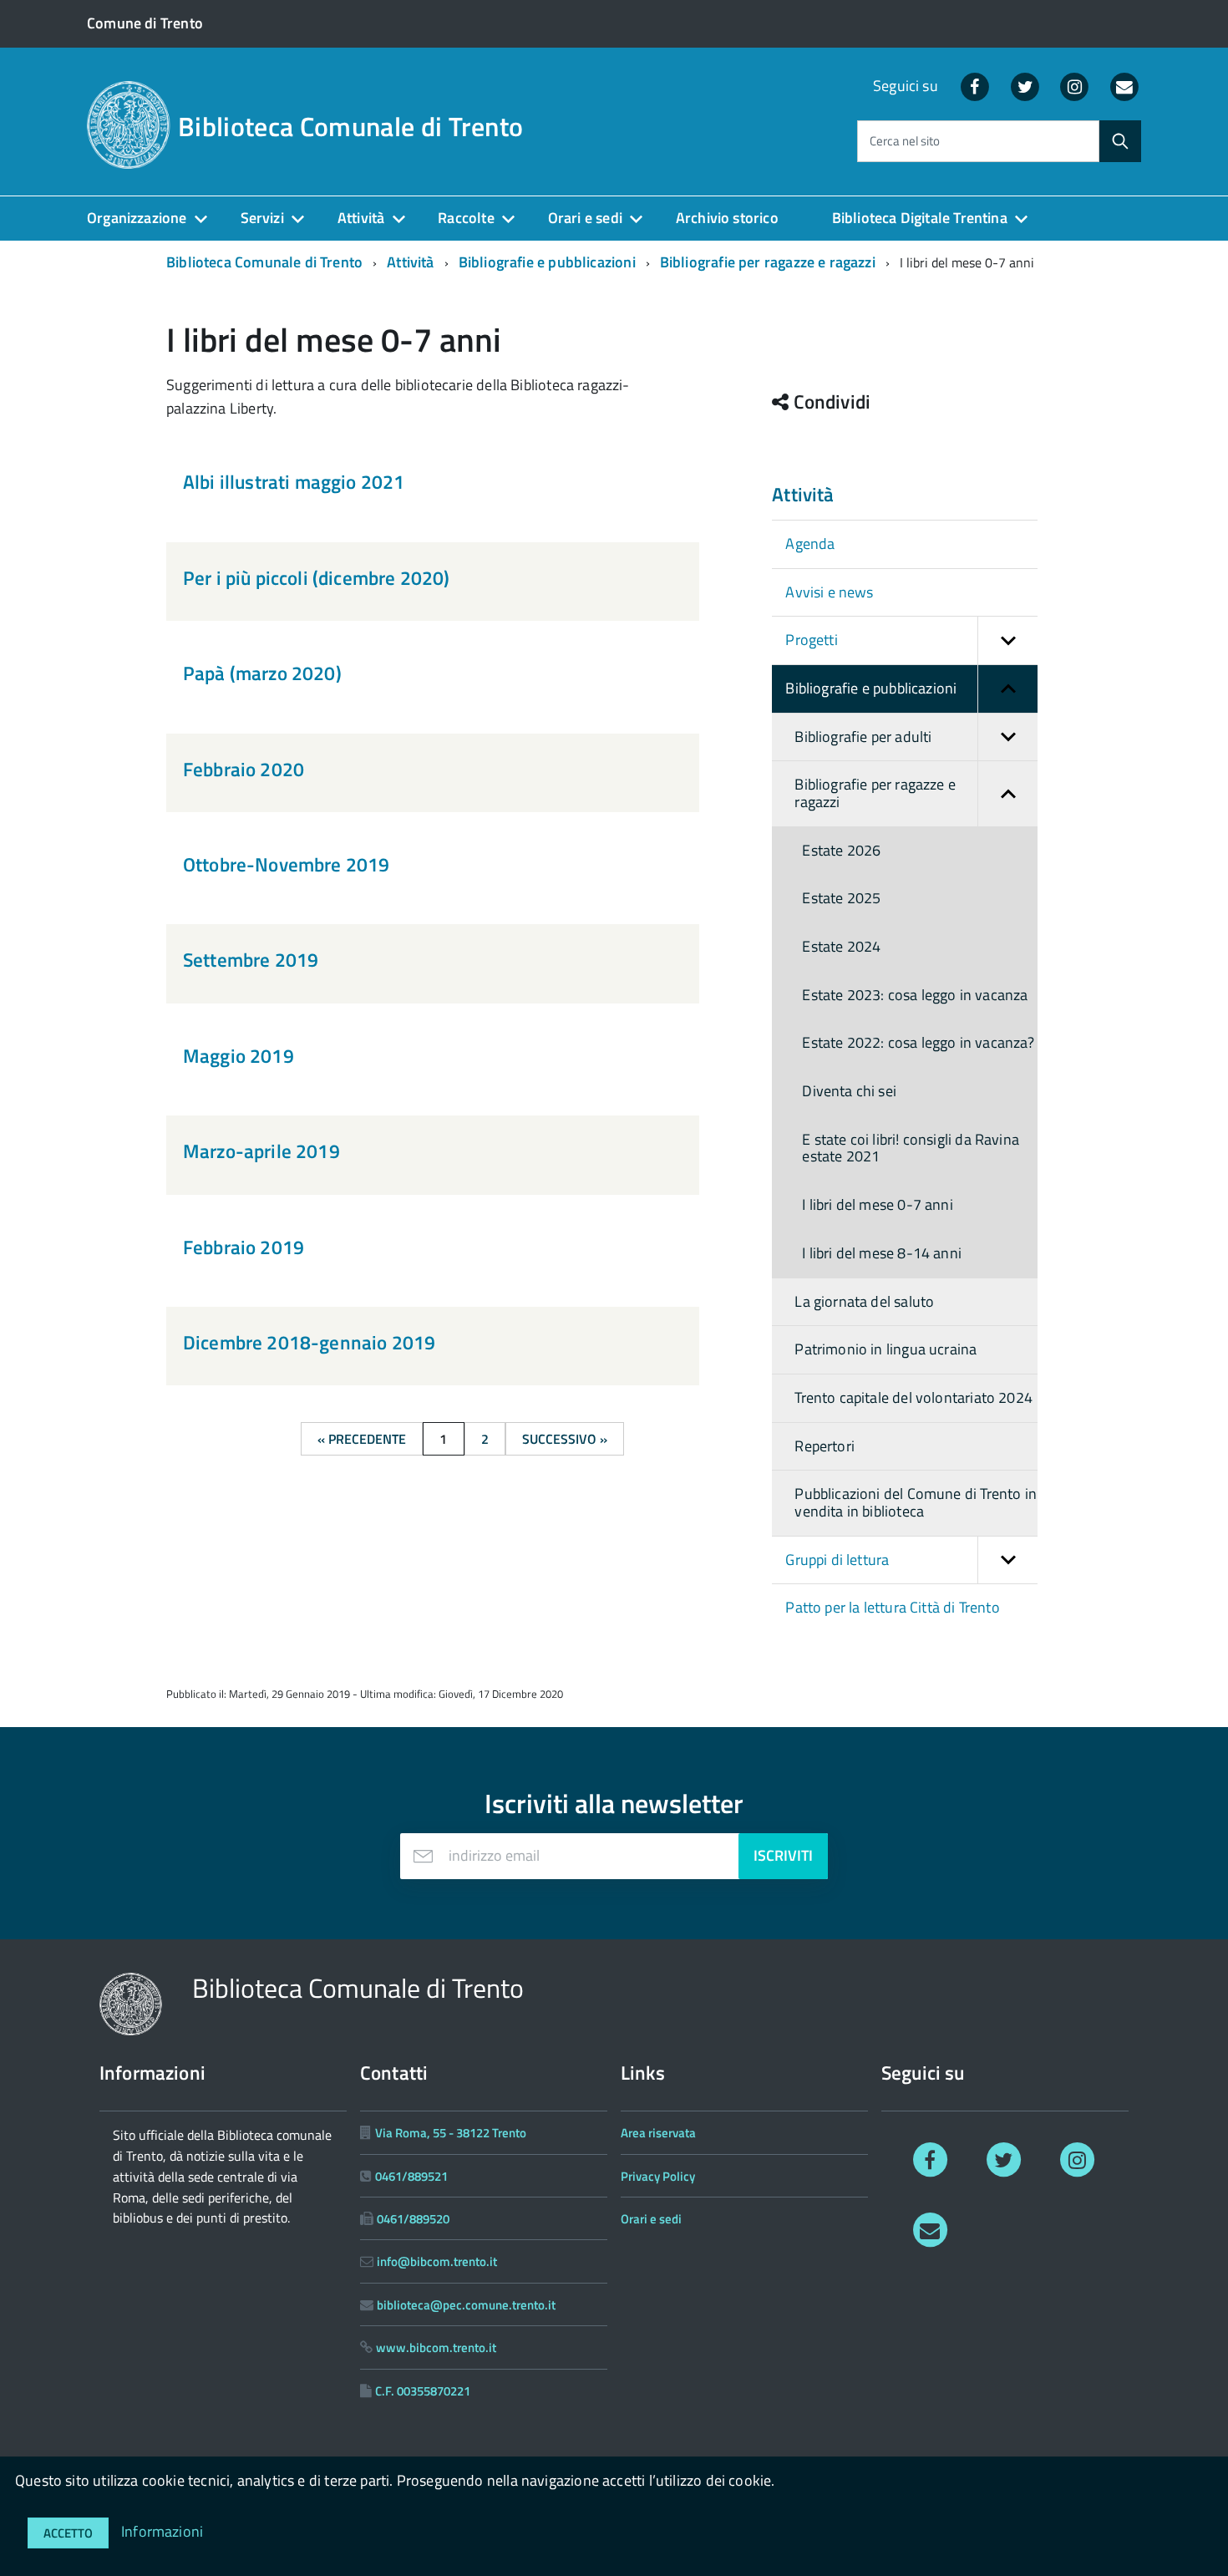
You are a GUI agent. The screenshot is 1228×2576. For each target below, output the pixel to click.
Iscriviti (783, 1855)
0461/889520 (413, 2219)
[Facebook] (975, 86)
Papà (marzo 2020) (262, 673)
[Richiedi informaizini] (1124, 86)
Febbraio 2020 (244, 769)
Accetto (68, 2533)
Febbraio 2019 (244, 1247)
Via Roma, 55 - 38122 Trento (451, 2133)
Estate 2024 (841, 946)
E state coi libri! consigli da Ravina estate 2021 (911, 1148)
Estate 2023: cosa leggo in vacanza (915, 995)
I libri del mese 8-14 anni (882, 1253)
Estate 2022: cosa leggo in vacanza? (918, 1042)
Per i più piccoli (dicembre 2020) (316, 578)
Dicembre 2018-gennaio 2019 (309, 1342)
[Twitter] (1025, 86)
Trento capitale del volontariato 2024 (913, 1397)
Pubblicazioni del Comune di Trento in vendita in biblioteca (916, 1502)
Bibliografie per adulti (863, 737)
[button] (1007, 640)
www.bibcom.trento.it (436, 2347)
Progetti (811, 640)
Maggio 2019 (238, 1056)
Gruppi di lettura (837, 1560)
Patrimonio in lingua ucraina (885, 1349)
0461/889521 (411, 2176)
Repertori (825, 1446)
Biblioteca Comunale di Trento (350, 126)
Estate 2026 (841, 850)
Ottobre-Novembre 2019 (286, 864)
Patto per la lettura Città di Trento (892, 1607)
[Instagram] (1075, 86)
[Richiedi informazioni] (930, 2229)
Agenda (810, 544)
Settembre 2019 (251, 960)
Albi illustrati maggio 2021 (294, 482)
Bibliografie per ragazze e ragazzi (768, 262)
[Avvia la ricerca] (1120, 141)
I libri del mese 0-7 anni (878, 1204)
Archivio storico (727, 218)
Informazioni (162, 2531)
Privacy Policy (658, 2176)
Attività (361, 218)
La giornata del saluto (864, 1301)
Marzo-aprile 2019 (261, 1151)
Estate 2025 (841, 898)
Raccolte (466, 218)
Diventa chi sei (849, 1091)
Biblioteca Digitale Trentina (920, 218)
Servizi (262, 218)
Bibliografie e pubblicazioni (547, 262)
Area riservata (658, 2133)
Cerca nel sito (905, 142)
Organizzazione (137, 218)
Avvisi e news (829, 592)
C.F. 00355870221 (423, 2391)
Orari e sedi (585, 218)
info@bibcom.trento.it (437, 2261)
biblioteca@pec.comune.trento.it (466, 2305)
